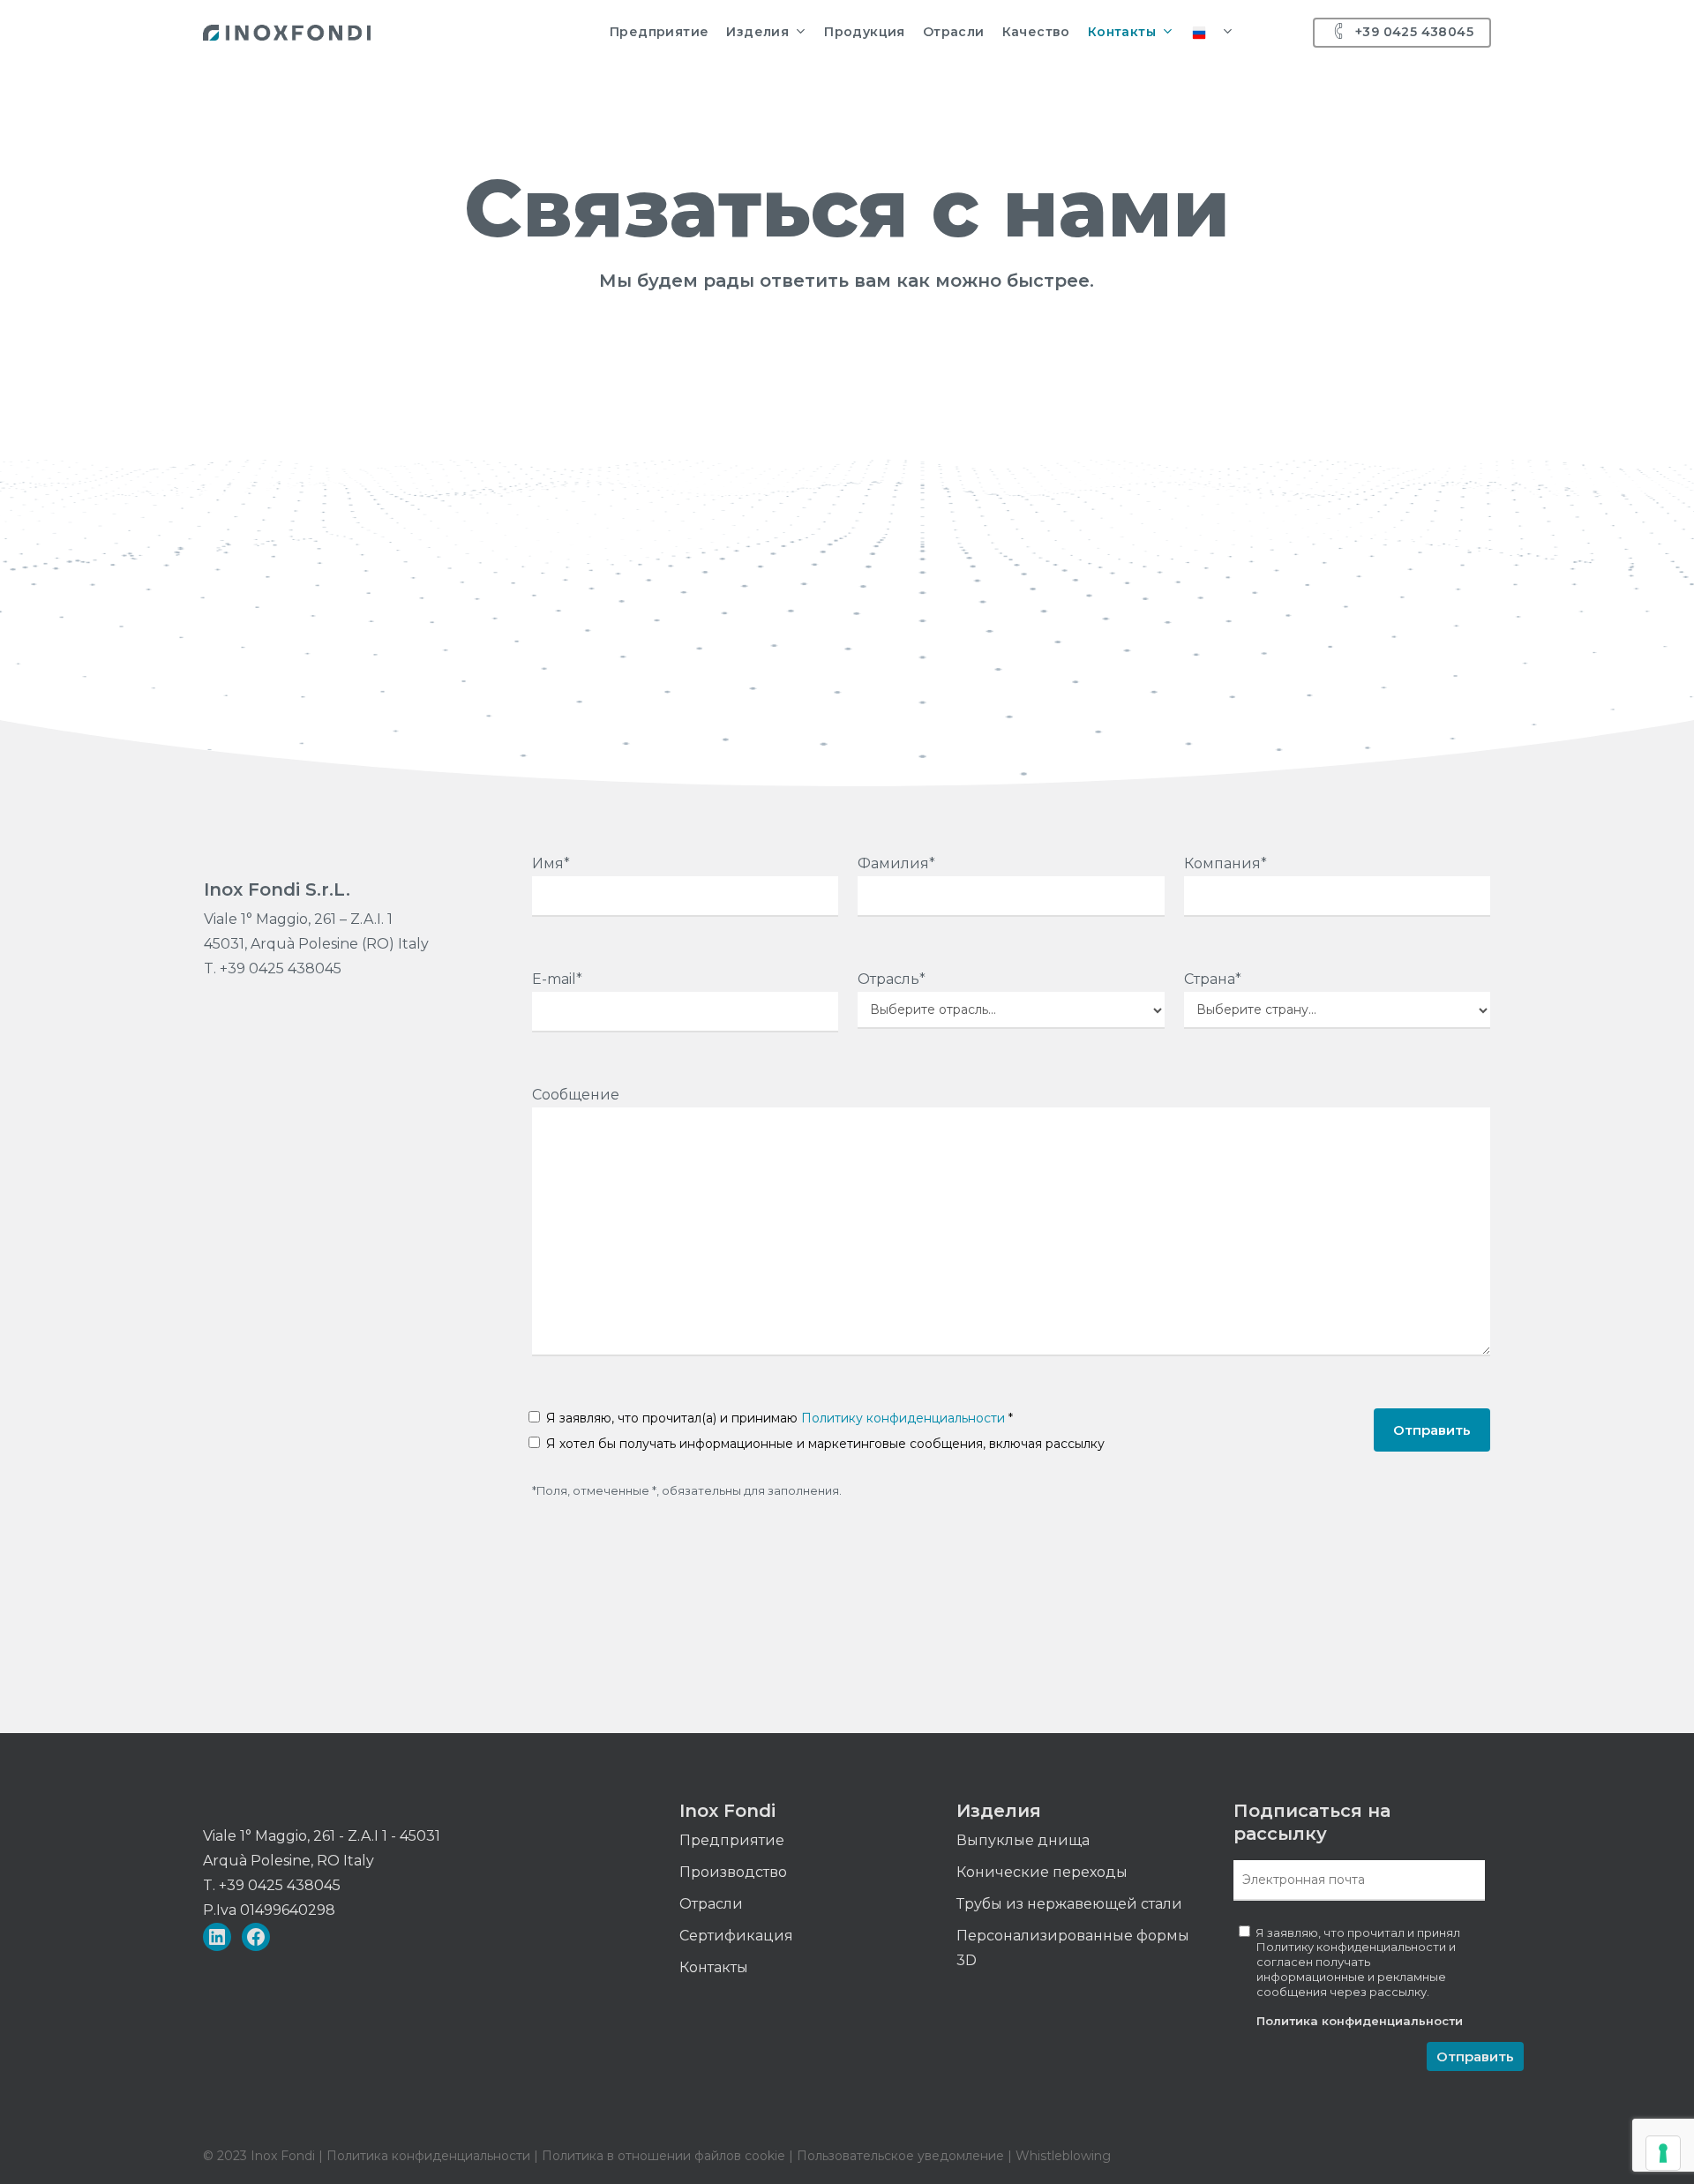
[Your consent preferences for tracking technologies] (1663, 2153)
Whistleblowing (1063, 2156)
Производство (733, 1872)
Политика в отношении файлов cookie (665, 2156)
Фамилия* (896, 863)
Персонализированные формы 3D (1073, 1948)
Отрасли (711, 1904)
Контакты (714, 1967)
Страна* (1213, 979)
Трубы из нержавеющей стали (1069, 1904)
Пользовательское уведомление (899, 2156)
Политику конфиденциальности (903, 1418)
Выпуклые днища (1023, 1840)
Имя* (551, 863)
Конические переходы (1042, 1872)
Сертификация (736, 1936)
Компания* (1226, 863)
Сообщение (576, 1095)
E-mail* (557, 979)
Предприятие (732, 1840)
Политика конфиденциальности (1360, 2021)
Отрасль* (892, 979)
